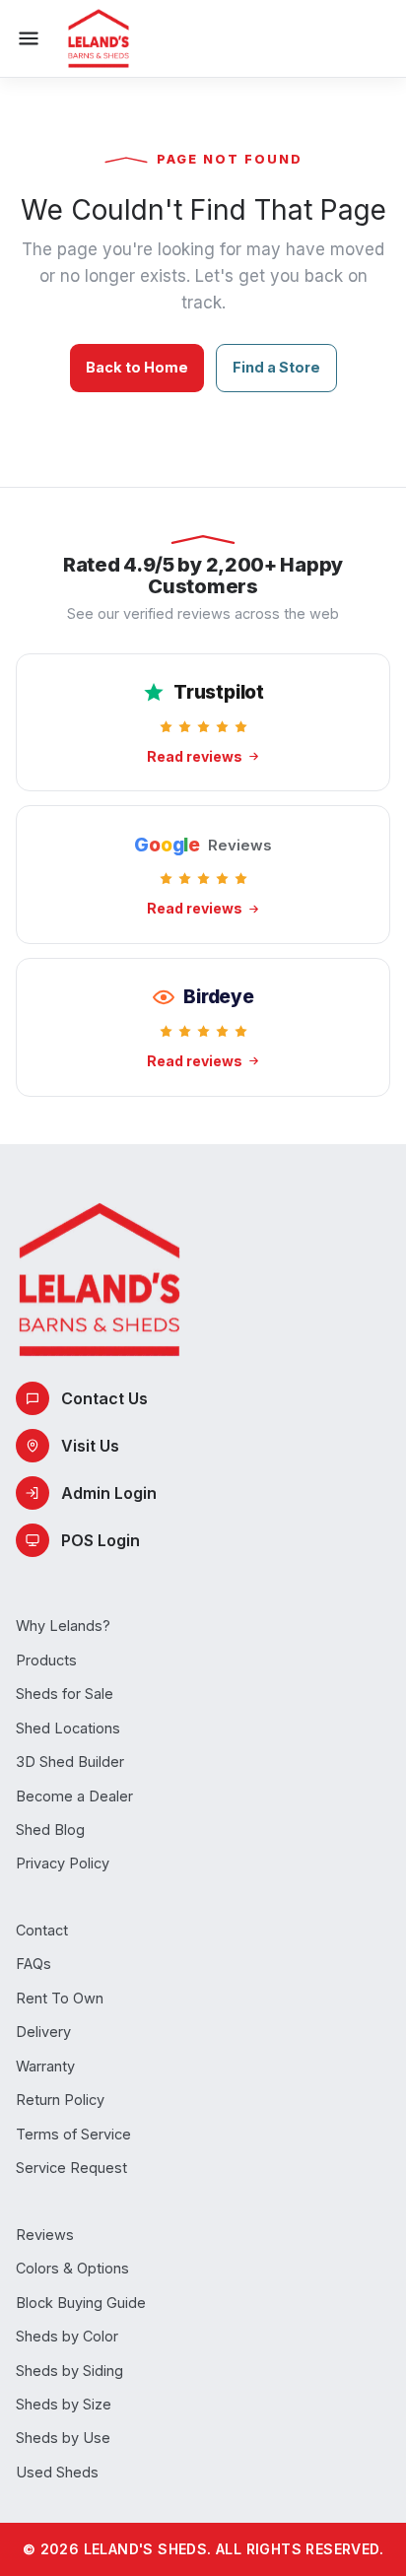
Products (46, 1660)
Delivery (43, 2032)
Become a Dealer (74, 1796)
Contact (42, 1930)
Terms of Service (73, 2134)
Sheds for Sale (65, 1694)
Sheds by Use (63, 2438)
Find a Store (276, 367)
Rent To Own (60, 1998)
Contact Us (104, 1398)
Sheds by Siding (69, 2371)
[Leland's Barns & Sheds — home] (99, 38)
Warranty (45, 2066)
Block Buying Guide (81, 2303)
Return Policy (60, 2100)
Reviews (45, 2235)
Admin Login (109, 1493)
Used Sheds (57, 2472)
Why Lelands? (63, 1626)
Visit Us (90, 1446)
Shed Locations (68, 1728)
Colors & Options (72, 2268)
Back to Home (137, 367)
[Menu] (29, 38)
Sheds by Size (64, 2404)
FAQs (34, 1964)
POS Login (101, 1540)
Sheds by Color (67, 2336)
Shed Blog (50, 1830)
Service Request (71, 2168)
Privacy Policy (63, 1863)
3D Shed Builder (70, 1762)
